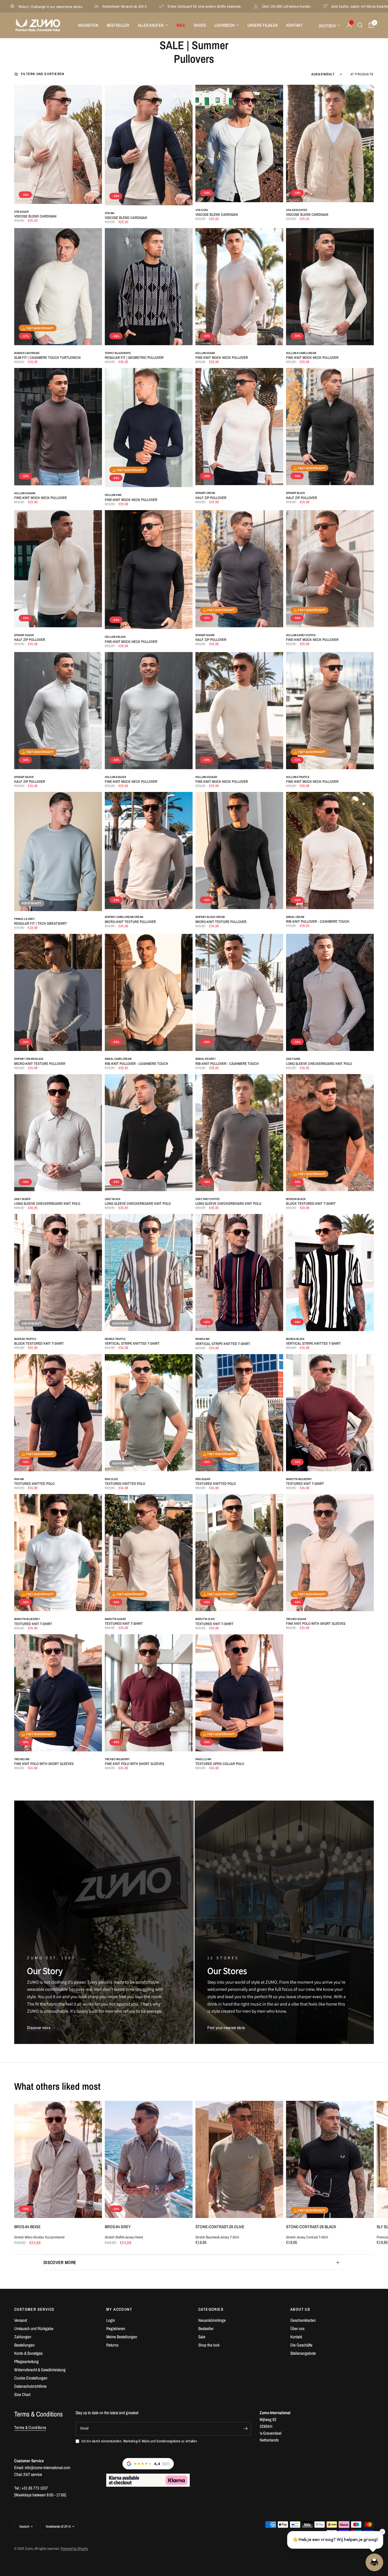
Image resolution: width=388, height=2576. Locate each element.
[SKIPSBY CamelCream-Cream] (149, 851)
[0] (370, 25)
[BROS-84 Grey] (149, 2159)
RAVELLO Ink (203, 1759)
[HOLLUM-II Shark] (58, 427)
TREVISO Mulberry (117, 1759)
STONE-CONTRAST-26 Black (311, 2227)
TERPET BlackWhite (118, 353)
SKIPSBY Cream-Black (29, 1059)
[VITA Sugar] (58, 144)
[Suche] (360, 25)
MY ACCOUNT (119, 2309)
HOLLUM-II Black (115, 637)
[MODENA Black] (330, 1133)
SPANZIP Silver (24, 777)
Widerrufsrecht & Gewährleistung (40, 2370)
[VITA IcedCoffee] (330, 143)
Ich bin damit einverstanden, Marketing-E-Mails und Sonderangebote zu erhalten (139, 2441)
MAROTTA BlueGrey (27, 1619)
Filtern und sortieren (43, 74)
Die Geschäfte (301, 2345)
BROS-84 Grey (118, 2227)
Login (111, 2320)
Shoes (200, 25)
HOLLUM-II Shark (25, 493)
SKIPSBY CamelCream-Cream (124, 917)
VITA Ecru (202, 210)
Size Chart (22, 2394)
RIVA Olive (111, 1479)
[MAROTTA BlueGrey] (58, 1553)
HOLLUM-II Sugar (206, 777)
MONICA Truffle (115, 1339)
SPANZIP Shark (205, 635)
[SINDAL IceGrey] (239, 992)
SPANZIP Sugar (24, 635)
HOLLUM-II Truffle (298, 777)
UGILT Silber (22, 1199)
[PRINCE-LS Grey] (58, 852)
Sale (202, 2337)
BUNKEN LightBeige (27, 353)
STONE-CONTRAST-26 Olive (220, 2227)
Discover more (60, 2262)
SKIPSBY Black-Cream (210, 917)
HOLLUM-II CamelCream (301, 353)
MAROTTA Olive (205, 1619)
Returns (112, 2345)
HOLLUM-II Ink (113, 495)
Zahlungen (23, 2337)
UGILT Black (113, 1199)
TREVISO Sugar (296, 1619)
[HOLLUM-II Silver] (149, 711)
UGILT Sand (293, 1059)
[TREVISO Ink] (58, 1693)
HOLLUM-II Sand (205, 353)
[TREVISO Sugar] (330, 1553)
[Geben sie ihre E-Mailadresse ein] (245, 2429)
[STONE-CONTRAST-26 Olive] (239, 2159)
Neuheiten (88, 25)
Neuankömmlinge (212, 2320)
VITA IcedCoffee (297, 210)
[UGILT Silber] (58, 1133)
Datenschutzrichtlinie (30, 2386)
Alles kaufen (151, 25)
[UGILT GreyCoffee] (239, 1133)
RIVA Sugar (203, 1479)
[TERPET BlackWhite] (149, 287)
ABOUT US (300, 2309)
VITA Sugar (21, 212)
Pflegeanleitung (26, 2361)
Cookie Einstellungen (31, 2378)
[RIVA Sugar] (239, 1413)
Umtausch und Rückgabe (34, 2328)
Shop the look (209, 2345)
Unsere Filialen (263, 25)
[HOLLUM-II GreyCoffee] (330, 569)
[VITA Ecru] (239, 143)
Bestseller (118, 25)
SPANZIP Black (296, 493)
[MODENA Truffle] (58, 1273)
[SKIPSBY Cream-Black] (58, 992)
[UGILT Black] (149, 1133)
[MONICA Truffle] (149, 1273)
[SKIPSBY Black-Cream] (239, 851)
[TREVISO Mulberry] (149, 1693)
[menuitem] (88, 25)
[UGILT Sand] (330, 992)
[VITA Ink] (149, 145)
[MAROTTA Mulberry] (330, 1413)
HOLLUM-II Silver (115, 777)
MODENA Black (296, 1199)
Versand (21, 2320)
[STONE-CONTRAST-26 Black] (330, 2159)
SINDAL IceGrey (206, 1059)
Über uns (297, 2328)
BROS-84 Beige (27, 2227)
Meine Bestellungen (122, 2337)
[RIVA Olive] (149, 1413)
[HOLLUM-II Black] (149, 570)
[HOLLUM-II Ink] (149, 428)
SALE (181, 25)
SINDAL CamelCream (118, 1059)
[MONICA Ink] (239, 1273)
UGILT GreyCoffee (208, 1199)
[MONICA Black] (330, 1273)
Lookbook (225, 25)
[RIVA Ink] (58, 1413)
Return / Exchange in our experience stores (264, 6)
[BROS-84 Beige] (58, 2159)
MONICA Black (295, 1339)
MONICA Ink (203, 1339)
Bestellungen (24, 2345)
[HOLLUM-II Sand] (239, 287)
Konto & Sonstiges (28, 2353)
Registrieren (116, 2328)
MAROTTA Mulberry (299, 1479)
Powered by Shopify (74, 2549)
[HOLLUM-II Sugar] (239, 711)
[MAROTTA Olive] (239, 1553)
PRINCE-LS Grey (25, 919)
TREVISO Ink (22, 1759)
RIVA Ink (19, 1479)
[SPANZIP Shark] (239, 569)
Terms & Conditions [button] (30, 2427)
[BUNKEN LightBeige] (58, 287)
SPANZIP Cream (205, 493)
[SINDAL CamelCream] (149, 992)
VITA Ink (110, 213)
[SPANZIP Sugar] (58, 569)
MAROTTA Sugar (115, 1619)
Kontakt (295, 25)
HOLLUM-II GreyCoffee (301, 635)
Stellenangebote (303, 2353)
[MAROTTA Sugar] (149, 1553)
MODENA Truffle (25, 1339)
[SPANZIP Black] (330, 427)
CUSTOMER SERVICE (34, 2309)
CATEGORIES (211, 2309)
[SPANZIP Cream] (239, 427)
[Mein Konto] (349, 25)
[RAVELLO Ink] (239, 1693)
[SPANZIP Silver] (58, 711)
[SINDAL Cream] (330, 851)
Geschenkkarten (303, 2320)
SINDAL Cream (295, 917)
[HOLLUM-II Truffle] (330, 711)
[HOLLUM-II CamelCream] (330, 287)
